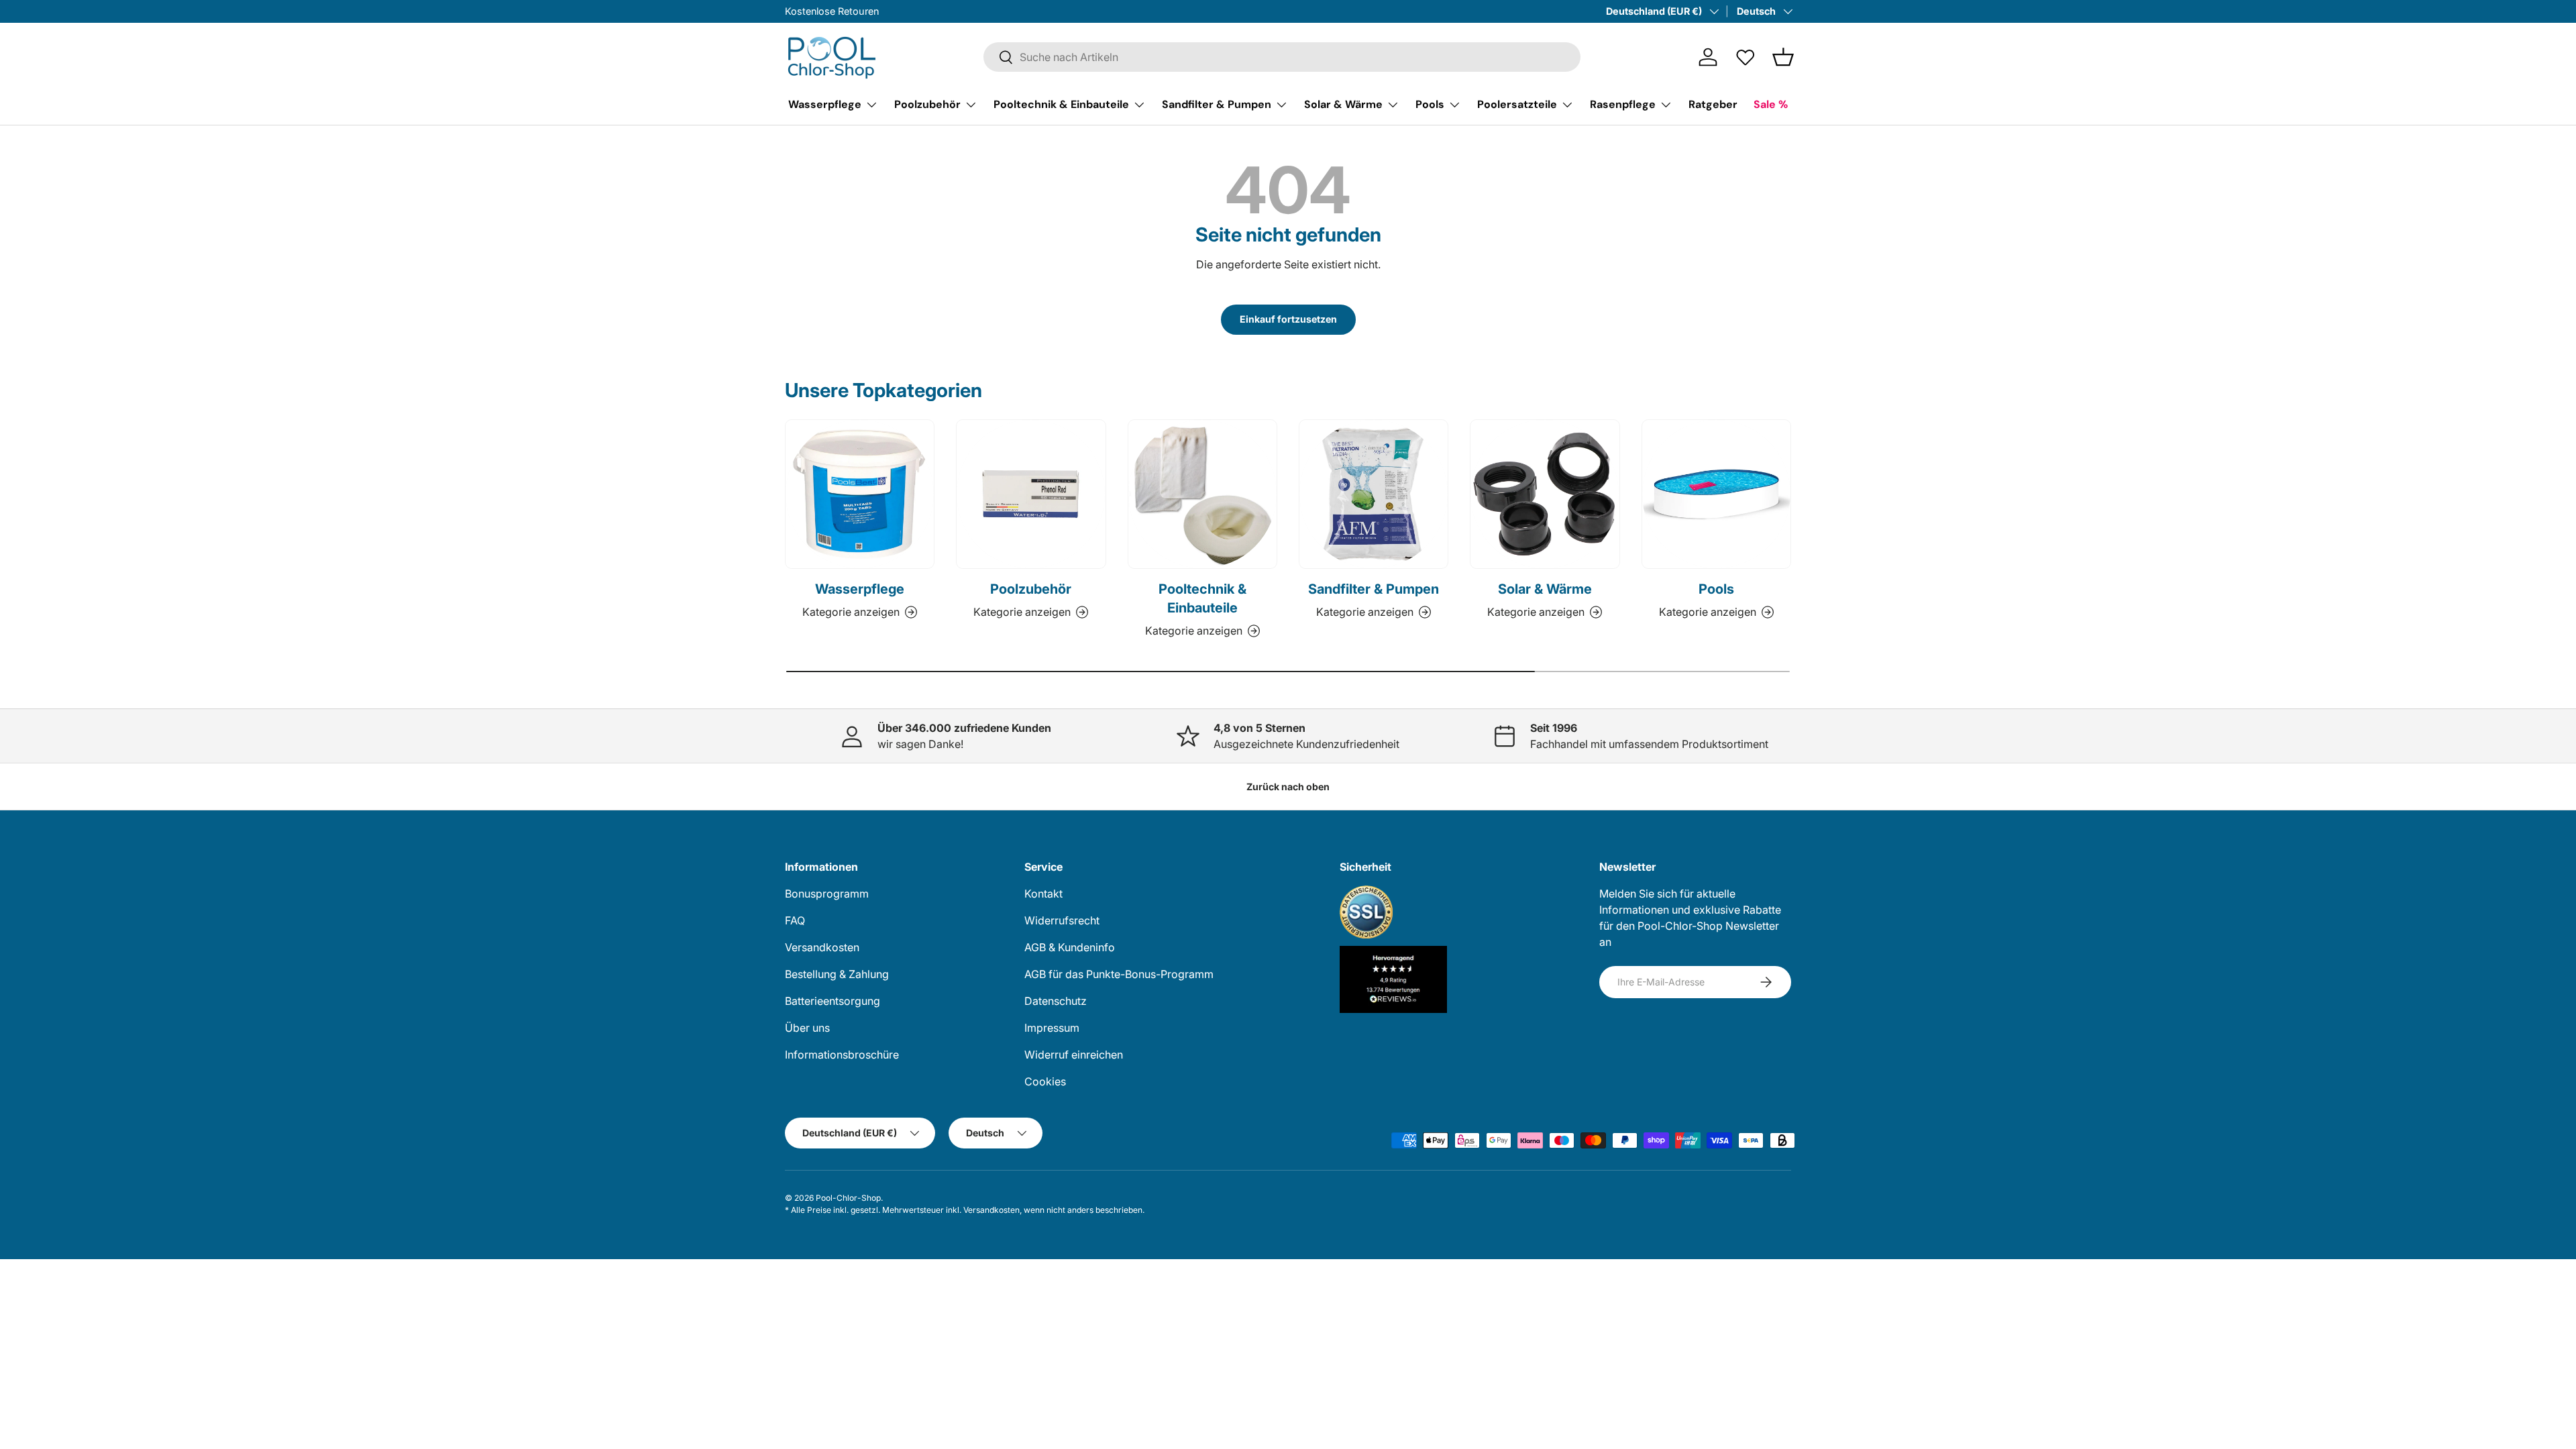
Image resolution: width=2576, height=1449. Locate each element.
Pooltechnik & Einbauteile (1061, 104)
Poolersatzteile (1517, 104)
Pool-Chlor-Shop (848, 1198)
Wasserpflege (825, 104)
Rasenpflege (1623, 104)
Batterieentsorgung (833, 1001)
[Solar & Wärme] (1545, 494)
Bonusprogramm (827, 894)
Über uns (807, 1028)
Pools (1430, 104)
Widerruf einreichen (1074, 1055)
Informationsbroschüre (842, 1055)
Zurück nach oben (1288, 787)
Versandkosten (822, 947)
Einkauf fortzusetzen (1288, 319)
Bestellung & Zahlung (837, 974)
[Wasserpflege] (860, 494)
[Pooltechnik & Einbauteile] (1202, 494)
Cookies (1045, 1081)
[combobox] (1282, 57)
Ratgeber (1713, 104)
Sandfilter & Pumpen (1217, 104)
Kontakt (1043, 894)
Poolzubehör (927, 104)
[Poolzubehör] (1031, 494)
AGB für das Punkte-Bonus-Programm (1119, 974)
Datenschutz (1056, 1001)
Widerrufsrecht (1062, 920)
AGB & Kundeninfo (1070, 947)
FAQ (795, 920)
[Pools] (1716, 494)
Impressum (1052, 1028)
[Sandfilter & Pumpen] (1374, 494)
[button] (1783, 57)
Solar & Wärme (1343, 104)
